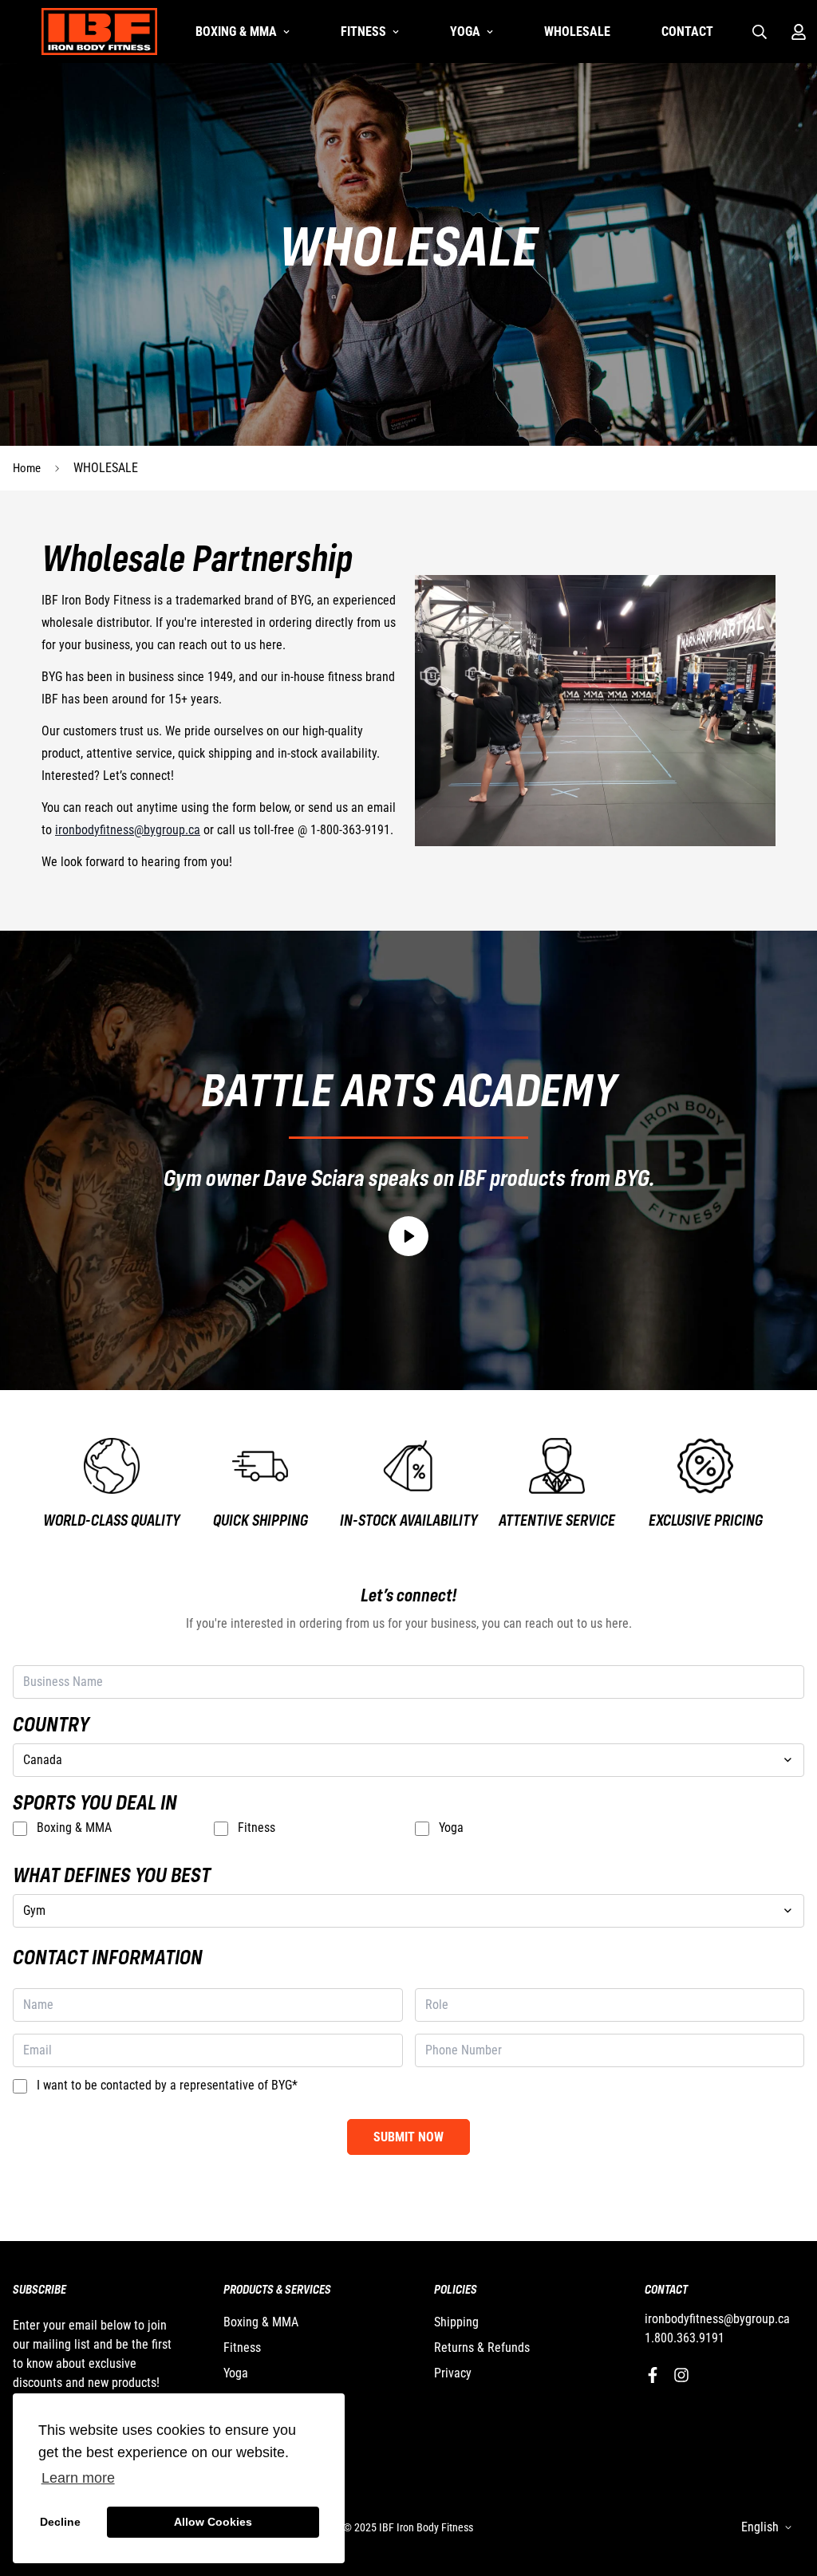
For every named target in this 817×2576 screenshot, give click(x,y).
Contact (687, 32)
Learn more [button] (78, 2478)
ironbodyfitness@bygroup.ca (128, 830)
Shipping (456, 2322)
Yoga (465, 32)
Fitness (363, 32)
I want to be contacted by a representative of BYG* (167, 2085)
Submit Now (408, 2137)
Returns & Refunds (482, 2348)
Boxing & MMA (236, 32)
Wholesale (577, 32)
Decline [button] (60, 2522)
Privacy (453, 2373)
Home (27, 468)
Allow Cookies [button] (213, 2522)
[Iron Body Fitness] (99, 32)
